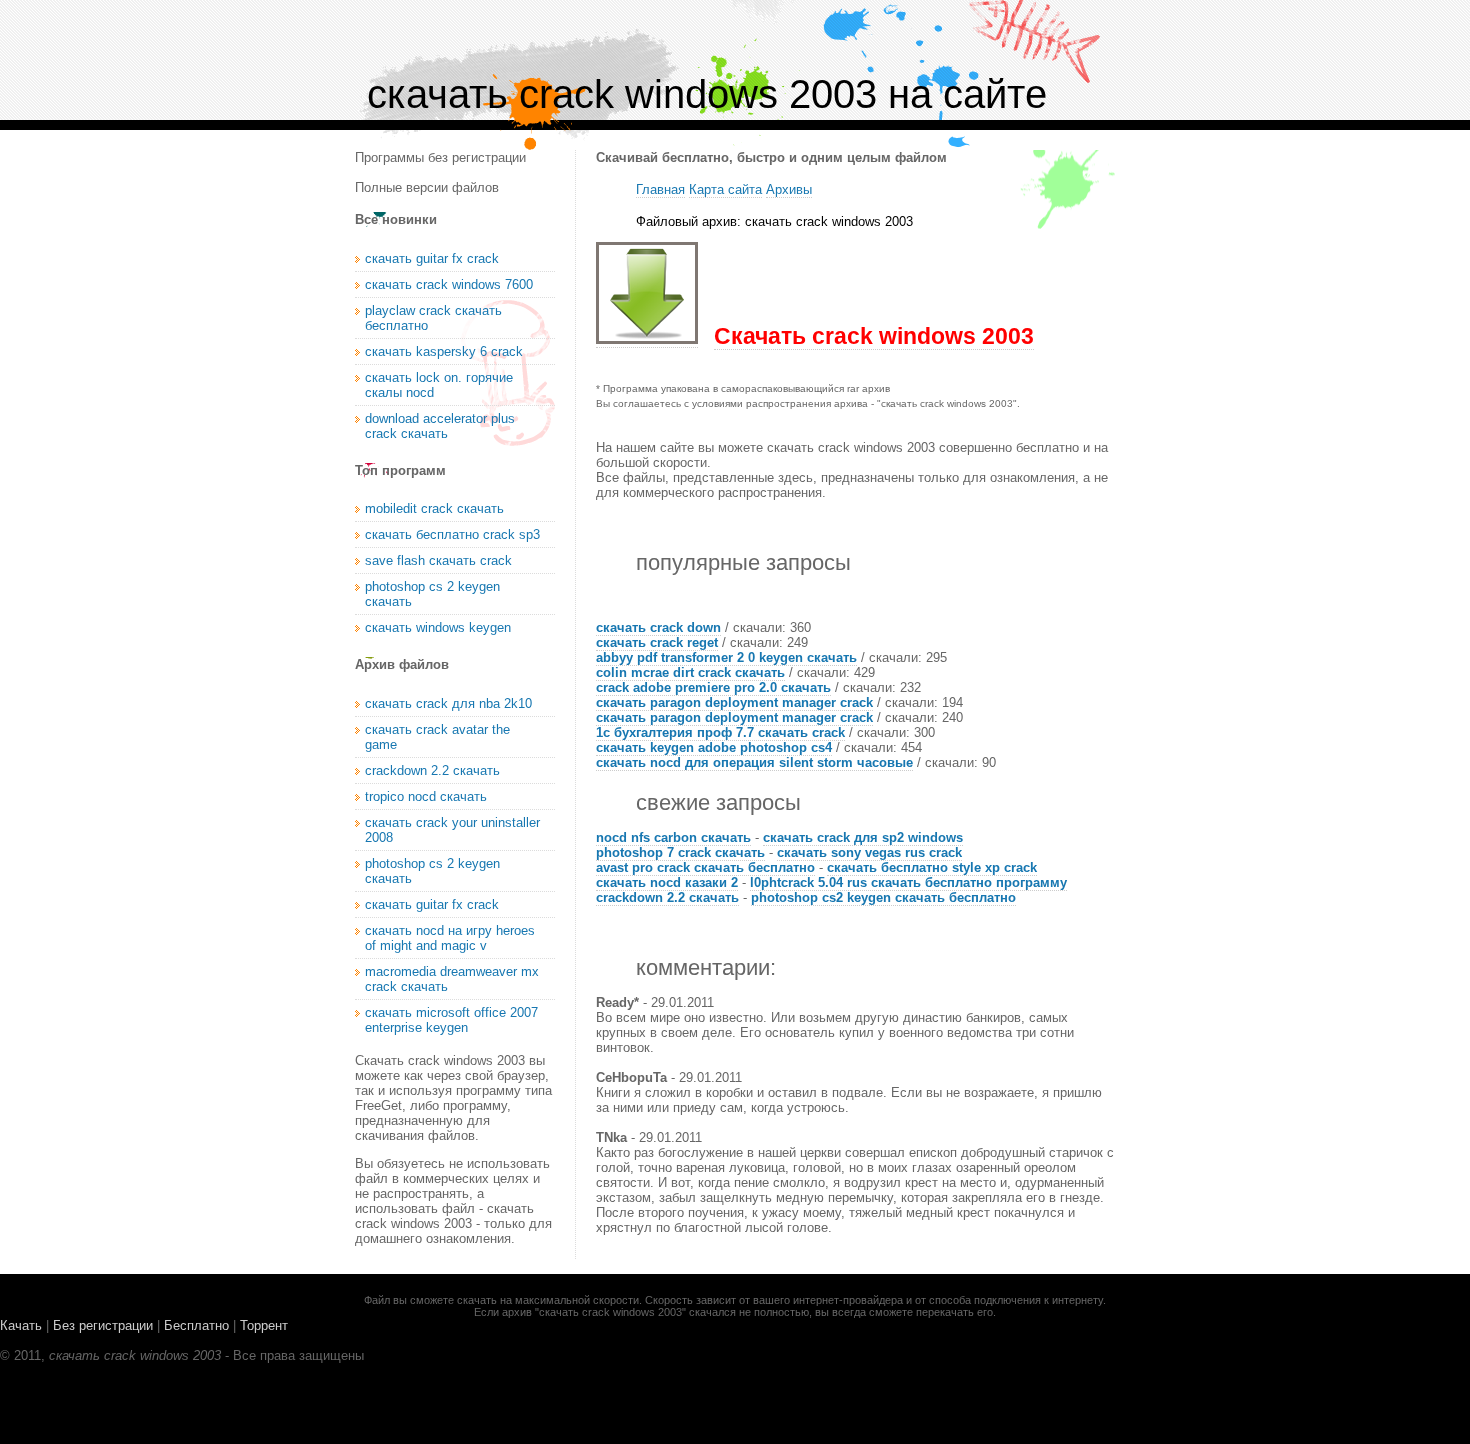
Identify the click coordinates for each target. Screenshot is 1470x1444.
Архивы (789, 189)
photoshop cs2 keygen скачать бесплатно (883, 897)
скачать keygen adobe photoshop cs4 (714, 747)
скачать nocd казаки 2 (667, 882)
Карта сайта (725, 189)
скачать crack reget (657, 642)
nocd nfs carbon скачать (673, 837)
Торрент (264, 1325)
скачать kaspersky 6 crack (444, 351)
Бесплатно (196, 1325)
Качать (21, 1325)
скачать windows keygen (438, 627)
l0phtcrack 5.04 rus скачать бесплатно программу (908, 882)
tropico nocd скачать (426, 796)
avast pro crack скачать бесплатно (705, 867)
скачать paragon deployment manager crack (734, 702)
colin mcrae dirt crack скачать (690, 672)
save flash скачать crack (438, 560)
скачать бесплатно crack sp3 (452, 534)
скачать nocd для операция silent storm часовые (754, 762)
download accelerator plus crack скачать (440, 426)
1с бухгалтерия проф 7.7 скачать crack (720, 732)
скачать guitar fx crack (432, 258)
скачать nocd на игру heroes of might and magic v (450, 938)
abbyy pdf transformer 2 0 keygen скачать (726, 657)
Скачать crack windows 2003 (874, 336)
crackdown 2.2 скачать (667, 897)
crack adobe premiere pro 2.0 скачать (713, 687)
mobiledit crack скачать (434, 508)
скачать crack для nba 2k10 (448, 703)
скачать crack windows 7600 (449, 284)
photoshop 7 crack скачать (680, 852)
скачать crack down (658, 627)
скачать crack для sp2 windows (863, 837)
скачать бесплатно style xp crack (932, 867)
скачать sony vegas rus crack (869, 852)
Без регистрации (103, 1325)
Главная (660, 189)
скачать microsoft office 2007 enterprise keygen (451, 1020)
